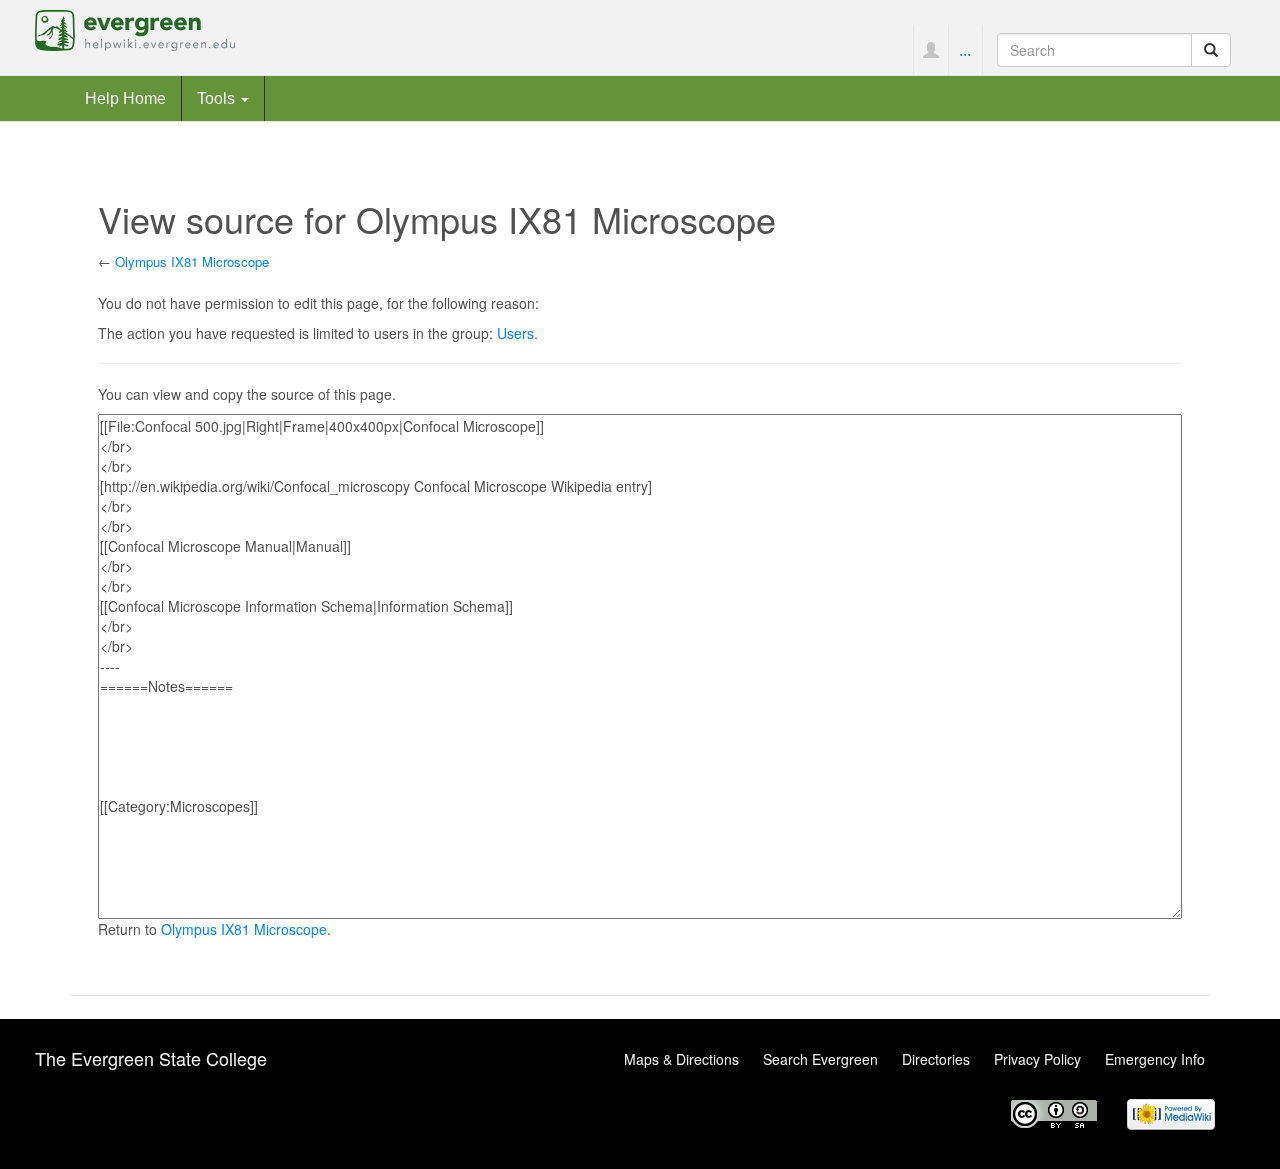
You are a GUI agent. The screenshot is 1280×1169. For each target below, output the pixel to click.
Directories (936, 1059)
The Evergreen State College (151, 1058)
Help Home (125, 98)
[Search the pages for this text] (1211, 50)
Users (515, 333)
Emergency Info (1155, 1059)
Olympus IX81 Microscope (192, 261)
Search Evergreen (820, 1059)
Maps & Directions (681, 1059)
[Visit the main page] (135, 28)
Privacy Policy (1037, 1059)
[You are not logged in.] (930, 50)
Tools (218, 98)
